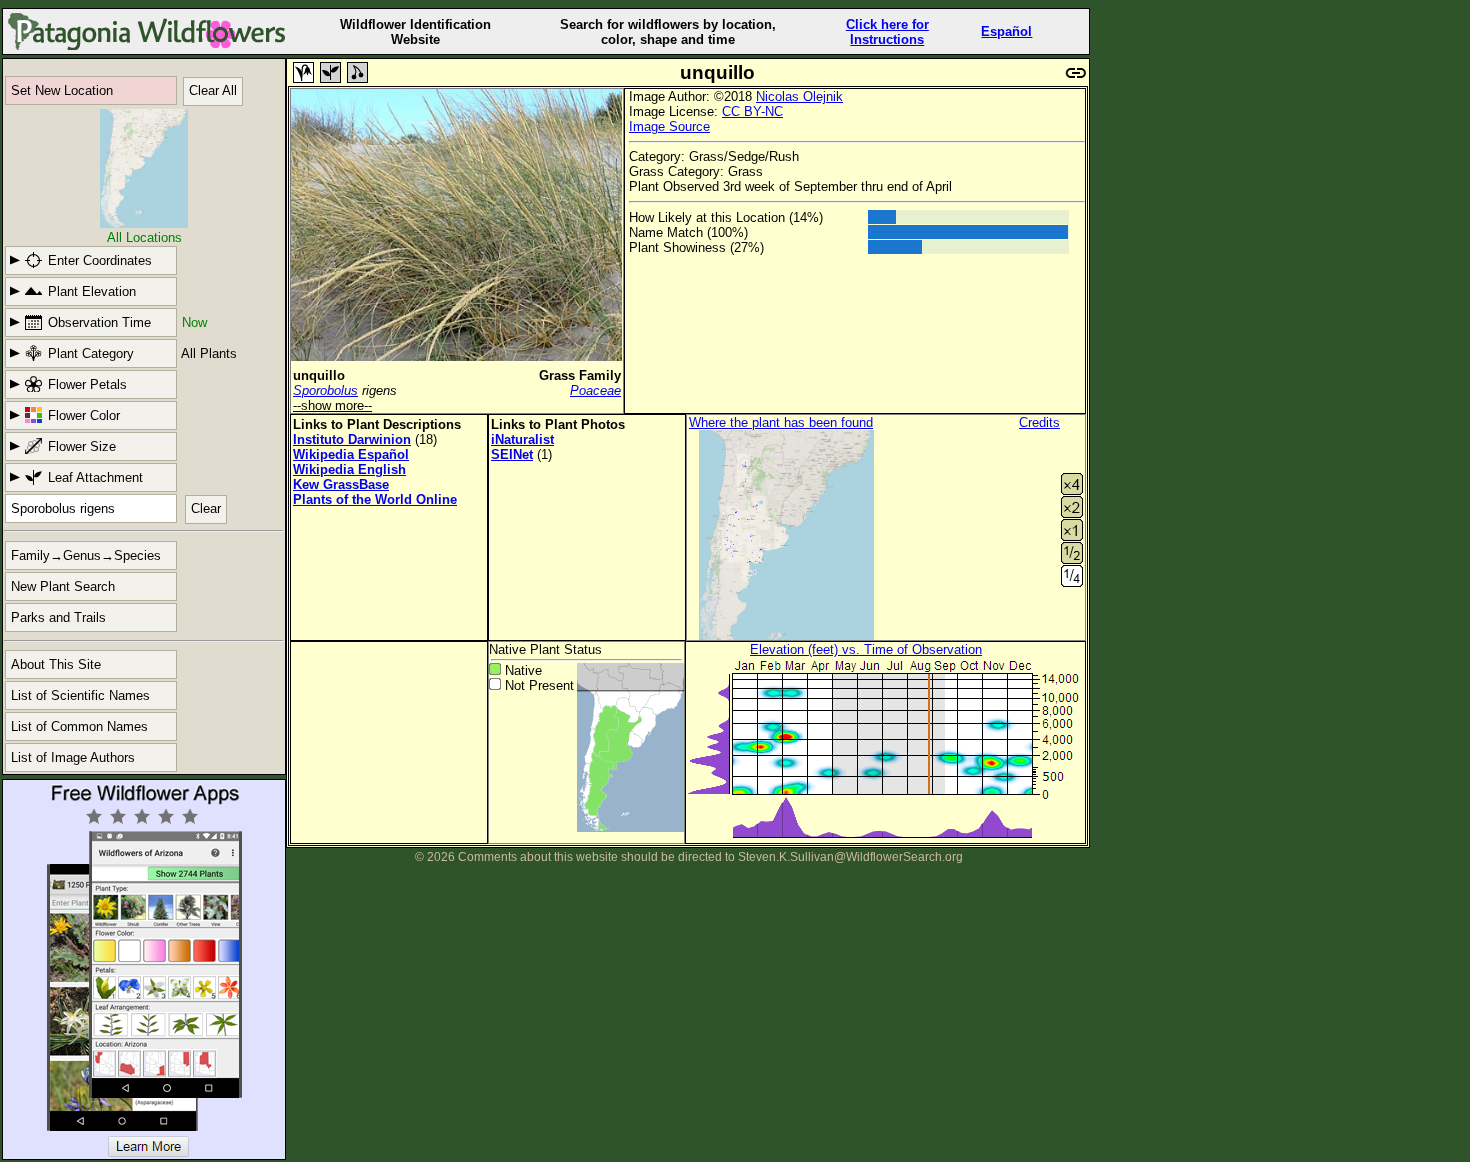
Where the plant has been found (781, 422)
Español (1006, 31)
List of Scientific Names (80, 695)
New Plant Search (63, 586)
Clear (206, 508)
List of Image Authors (73, 757)
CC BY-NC (752, 111)
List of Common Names (79, 726)
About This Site (56, 664)
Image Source (669, 126)
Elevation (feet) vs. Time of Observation (866, 649)
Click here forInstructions (887, 32)
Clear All (213, 90)
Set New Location (62, 90)
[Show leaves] (330, 72)
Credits (1039, 422)
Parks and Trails (58, 617)
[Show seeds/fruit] (357, 72)
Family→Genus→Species (86, 555)
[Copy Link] (1076, 70)
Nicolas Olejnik (799, 96)
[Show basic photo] (303, 72)
